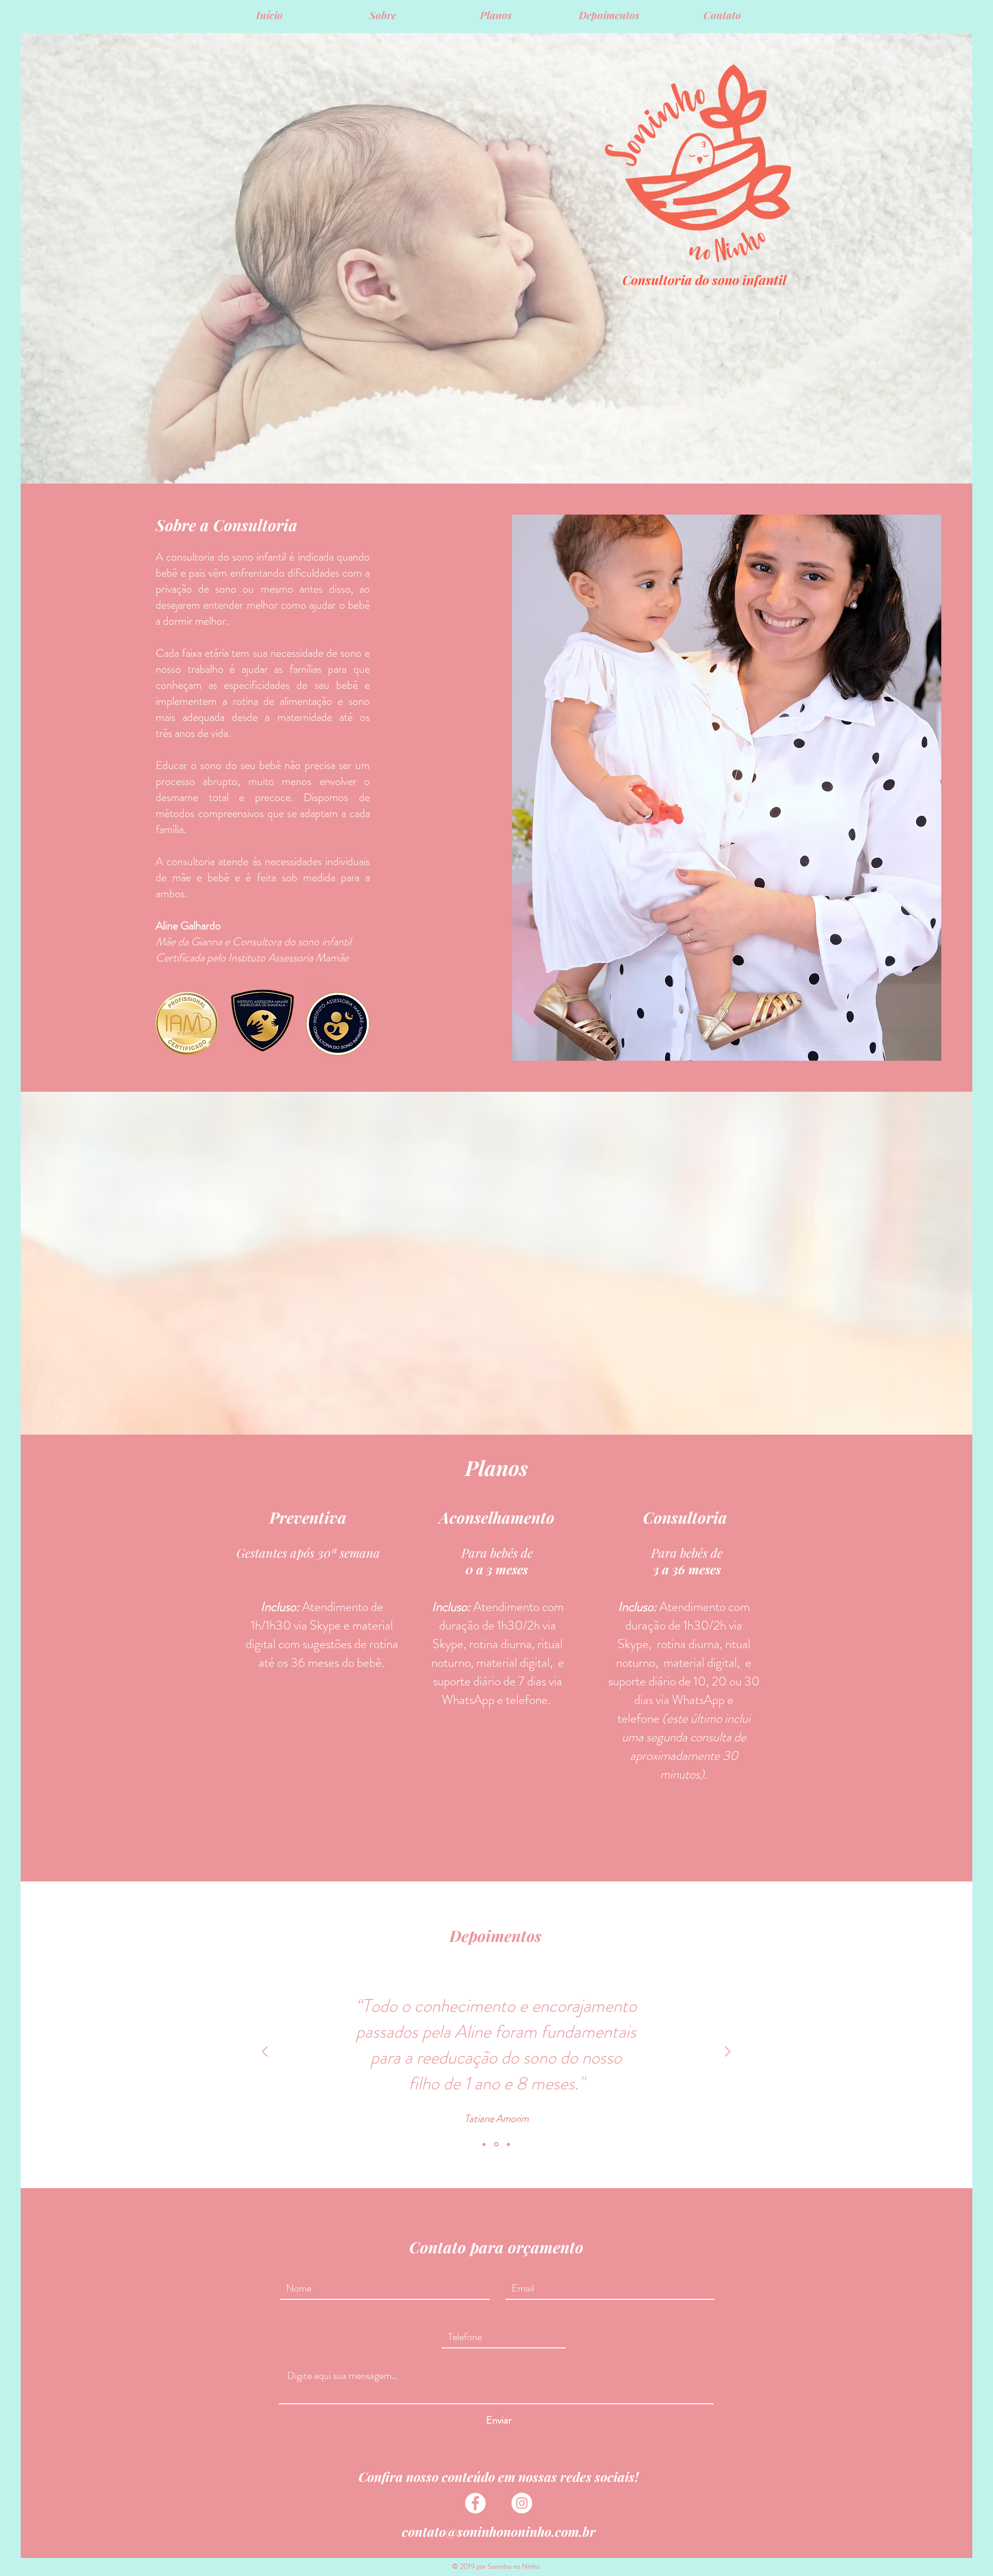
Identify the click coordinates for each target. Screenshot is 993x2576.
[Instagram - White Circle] (522, 2503)
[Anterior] (265, 2052)
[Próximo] (728, 2052)
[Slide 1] (484, 2144)
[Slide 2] (495, 2144)
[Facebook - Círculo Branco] (475, 2503)
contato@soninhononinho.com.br (499, 2531)
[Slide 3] (508, 2144)
